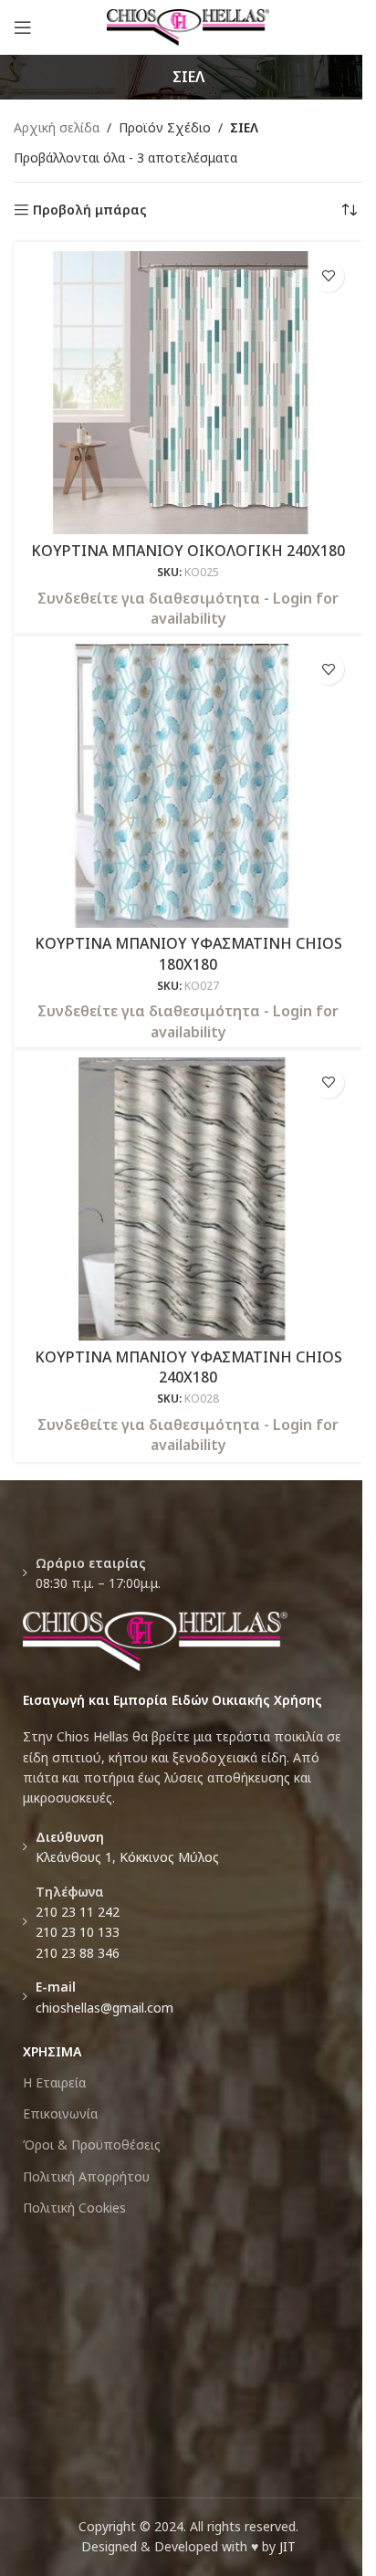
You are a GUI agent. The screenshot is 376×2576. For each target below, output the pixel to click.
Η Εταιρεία (54, 2082)
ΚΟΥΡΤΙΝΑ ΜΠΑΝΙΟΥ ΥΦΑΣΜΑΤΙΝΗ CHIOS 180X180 (188, 953)
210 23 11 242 (78, 1912)
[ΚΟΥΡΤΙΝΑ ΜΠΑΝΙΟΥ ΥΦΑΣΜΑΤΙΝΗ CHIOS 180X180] (188, 785)
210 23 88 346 (78, 1953)
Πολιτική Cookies (74, 2208)
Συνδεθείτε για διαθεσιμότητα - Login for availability (188, 608)
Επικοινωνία (60, 2113)
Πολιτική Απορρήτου (86, 2176)
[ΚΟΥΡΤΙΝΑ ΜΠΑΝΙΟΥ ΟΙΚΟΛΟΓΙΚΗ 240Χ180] (188, 393)
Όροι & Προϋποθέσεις (92, 2145)
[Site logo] (188, 26)
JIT (287, 2546)
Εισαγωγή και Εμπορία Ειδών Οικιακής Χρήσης (172, 1700)
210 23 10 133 (78, 1932)
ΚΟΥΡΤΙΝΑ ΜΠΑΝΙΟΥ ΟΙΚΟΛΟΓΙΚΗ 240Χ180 (188, 551)
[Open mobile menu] (23, 27)
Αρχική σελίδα (57, 127)
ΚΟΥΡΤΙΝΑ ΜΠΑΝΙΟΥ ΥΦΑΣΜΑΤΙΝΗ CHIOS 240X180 (188, 1367)
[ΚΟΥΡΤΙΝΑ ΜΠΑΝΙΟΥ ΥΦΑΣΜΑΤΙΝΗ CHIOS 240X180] (188, 1199)
